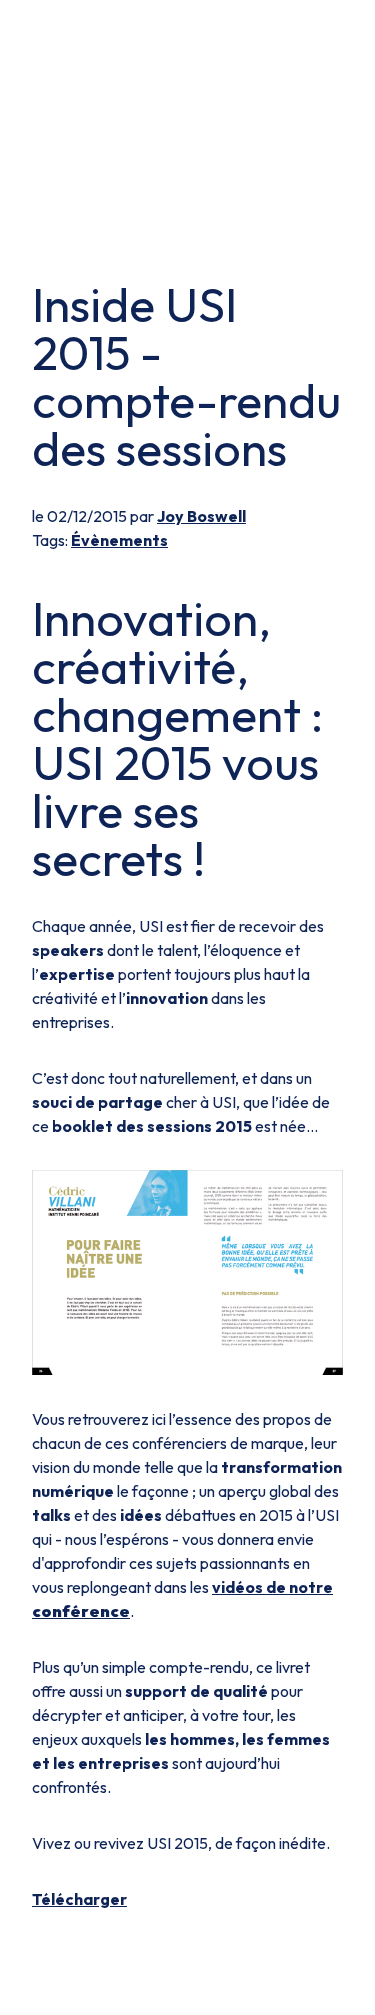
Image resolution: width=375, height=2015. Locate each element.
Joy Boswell (201, 516)
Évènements (119, 540)
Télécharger (79, 1899)
